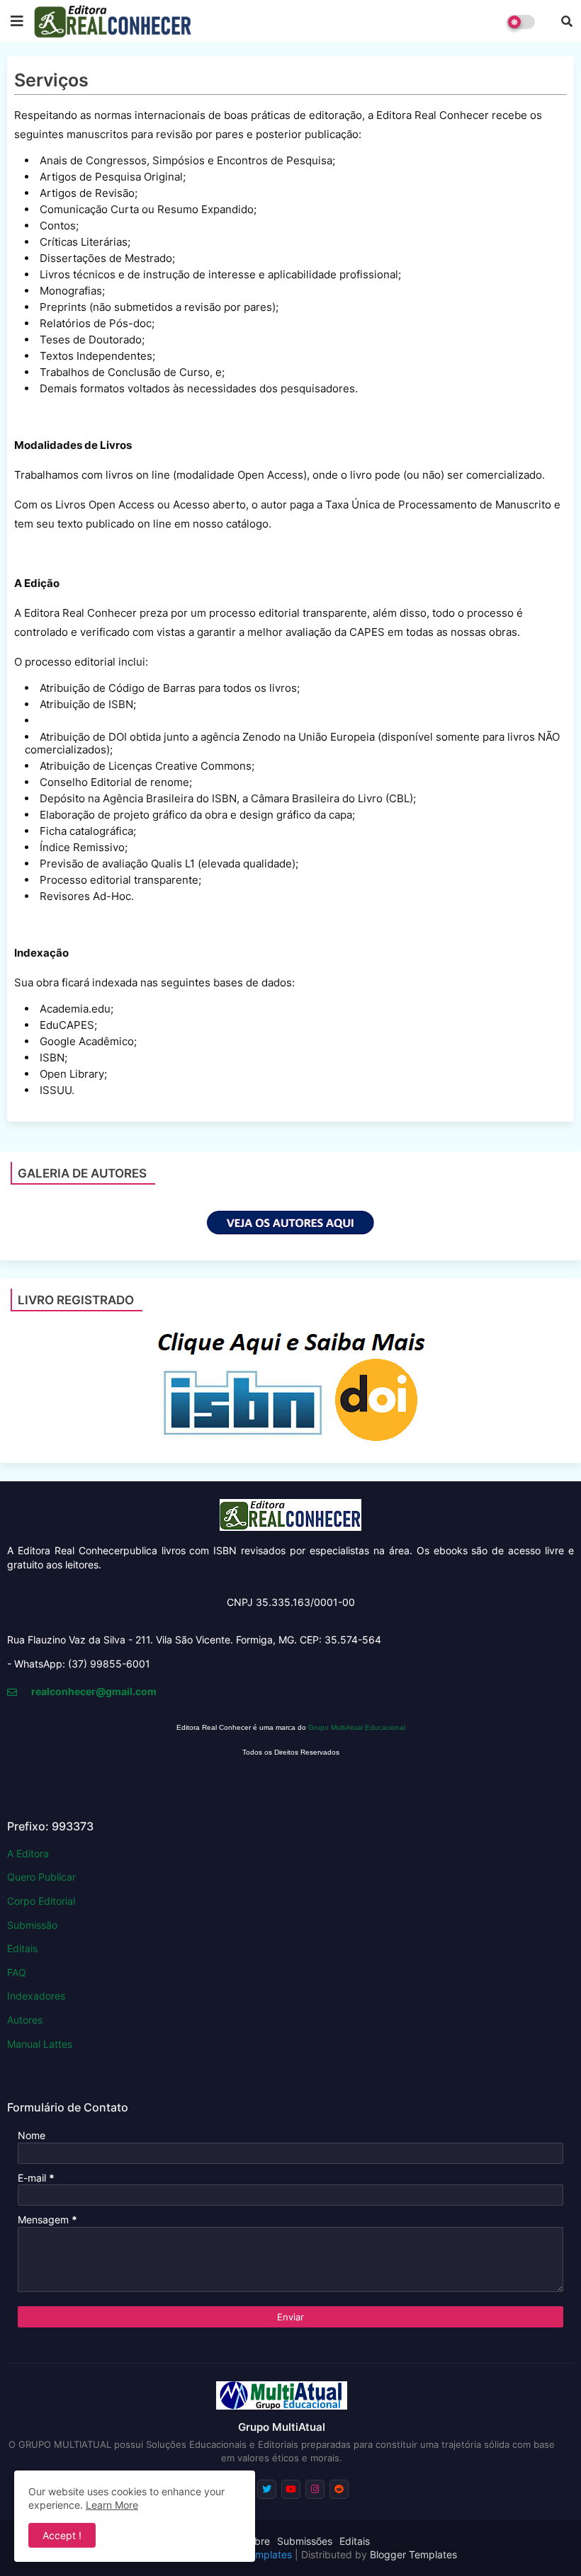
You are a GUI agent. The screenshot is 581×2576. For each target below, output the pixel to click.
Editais (22, 1948)
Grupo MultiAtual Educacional (357, 1727)
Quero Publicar (41, 1877)
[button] (567, 21)
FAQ (17, 1972)
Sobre (256, 2541)
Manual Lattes (40, 2044)
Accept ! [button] (62, 2535)
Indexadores (36, 1996)
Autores (25, 2020)
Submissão (32, 1925)
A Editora (28, 1853)
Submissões (305, 2541)
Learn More (112, 2505)
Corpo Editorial (41, 1901)
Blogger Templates (413, 2554)
